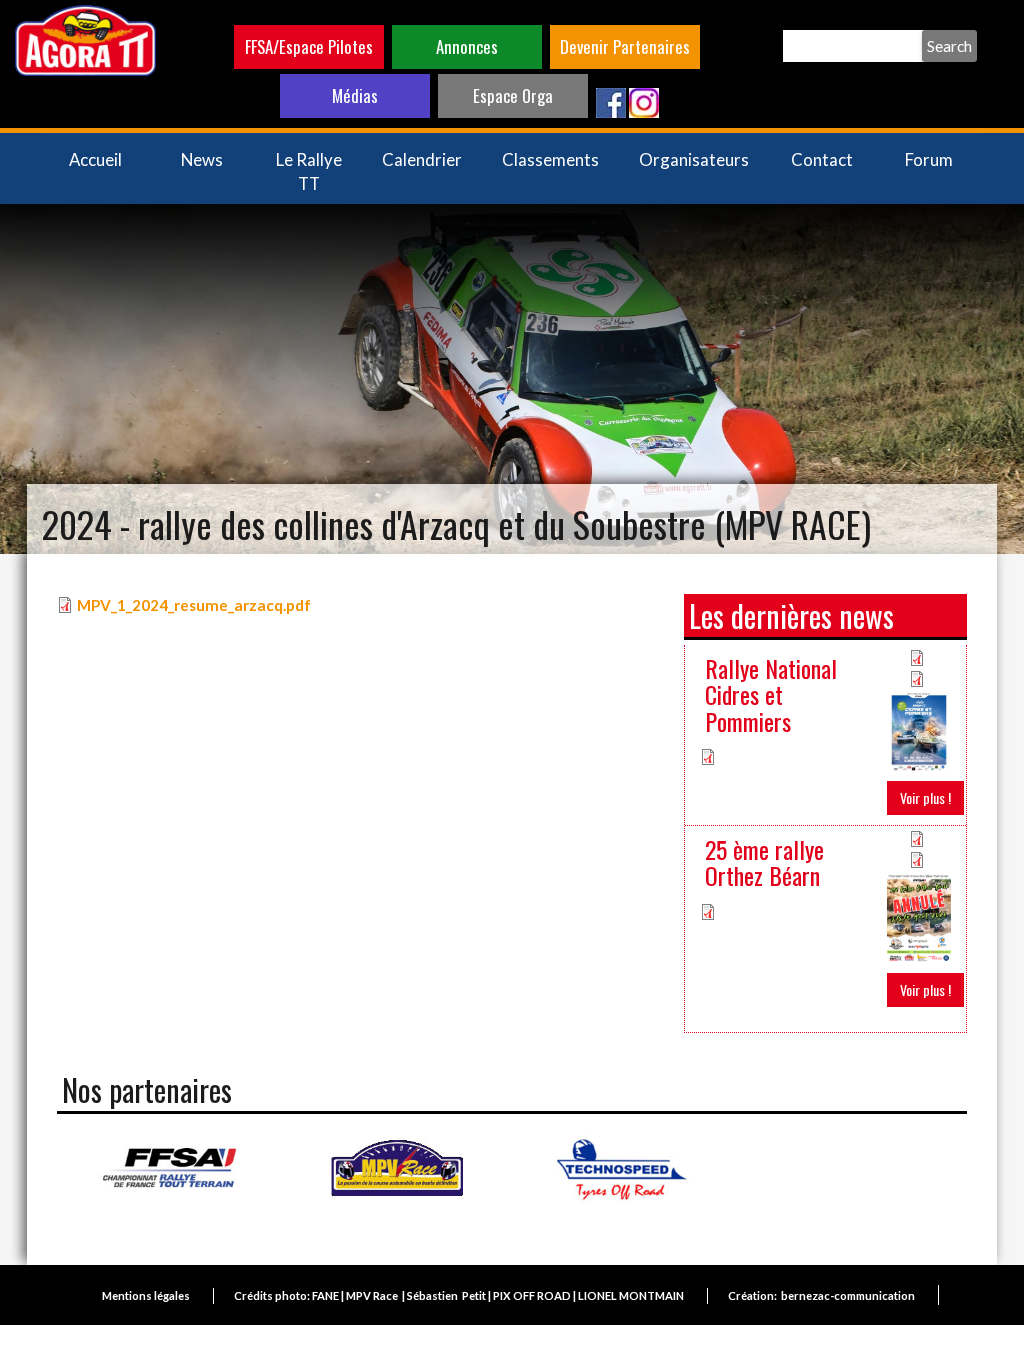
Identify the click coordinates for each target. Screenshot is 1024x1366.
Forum (929, 159)
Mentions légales (146, 1295)
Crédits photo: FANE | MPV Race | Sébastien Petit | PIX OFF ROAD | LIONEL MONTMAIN (459, 1295)
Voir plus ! (925, 797)
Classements (550, 159)
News (202, 159)
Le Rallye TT (309, 171)
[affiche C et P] (919, 729)
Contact (822, 159)
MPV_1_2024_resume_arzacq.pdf (194, 605)
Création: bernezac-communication (821, 1295)
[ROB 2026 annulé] (919, 916)
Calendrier (422, 159)
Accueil (95, 159)
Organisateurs (694, 159)
